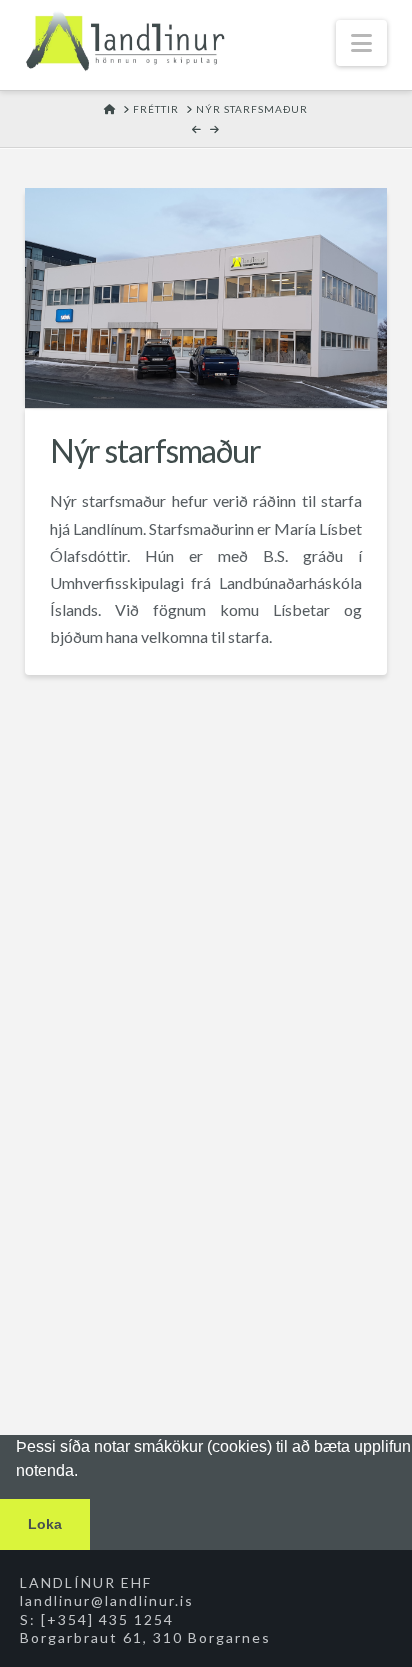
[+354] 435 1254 (107, 1619)
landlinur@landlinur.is (107, 1600)
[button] (361, 43)
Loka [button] (45, 1524)
